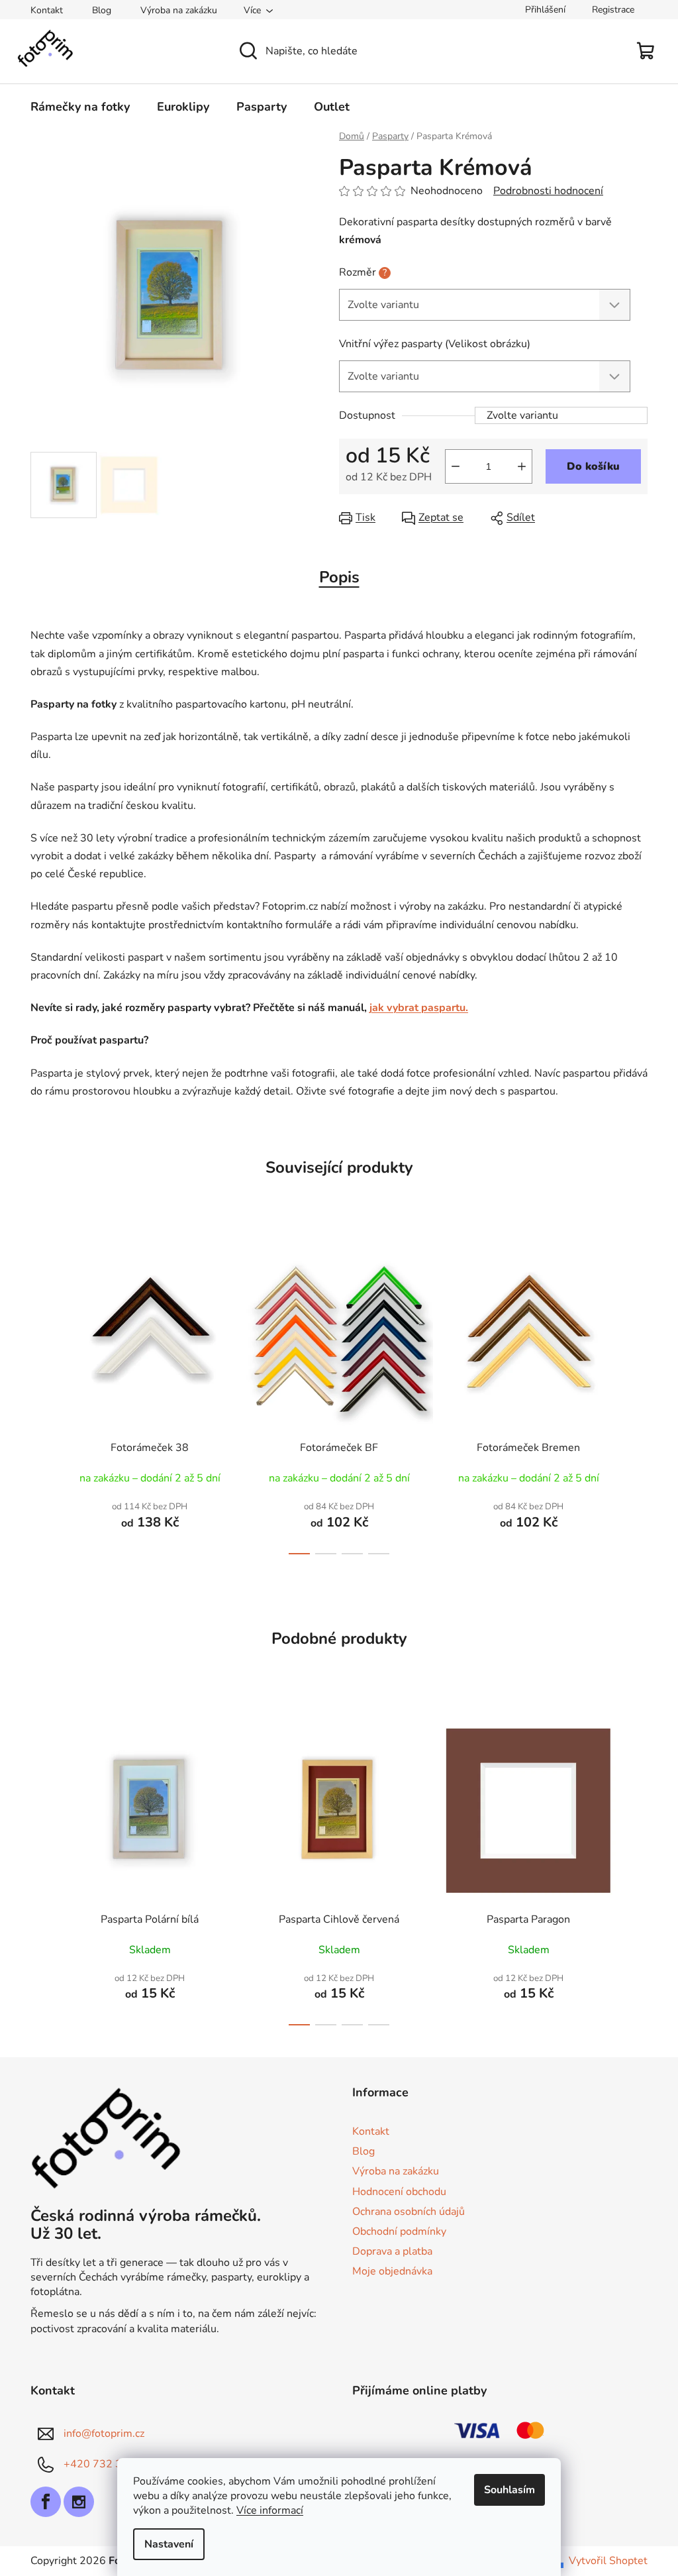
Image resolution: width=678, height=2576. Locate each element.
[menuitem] (80, 107)
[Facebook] (46, 2502)
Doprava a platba (392, 2251)
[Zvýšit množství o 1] (522, 466)
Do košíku (593, 466)
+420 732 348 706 (111, 2464)
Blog (102, 10)
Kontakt (47, 10)
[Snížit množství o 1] (456, 466)
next (637, 1396)
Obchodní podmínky (399, 2231)
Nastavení (169, 2544)
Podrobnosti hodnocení (548, 191)
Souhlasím (509, 2490)
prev (41, 1396)
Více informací (270, 2510)
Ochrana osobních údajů (409, 2212)
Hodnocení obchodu (399, 2192)
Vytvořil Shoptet (608, 2561)
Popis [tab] (339, 577)
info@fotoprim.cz (104, 2434)
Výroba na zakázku (179, 10)
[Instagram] (79, 2502)
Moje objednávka (392, 2271)
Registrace (613, 10)
